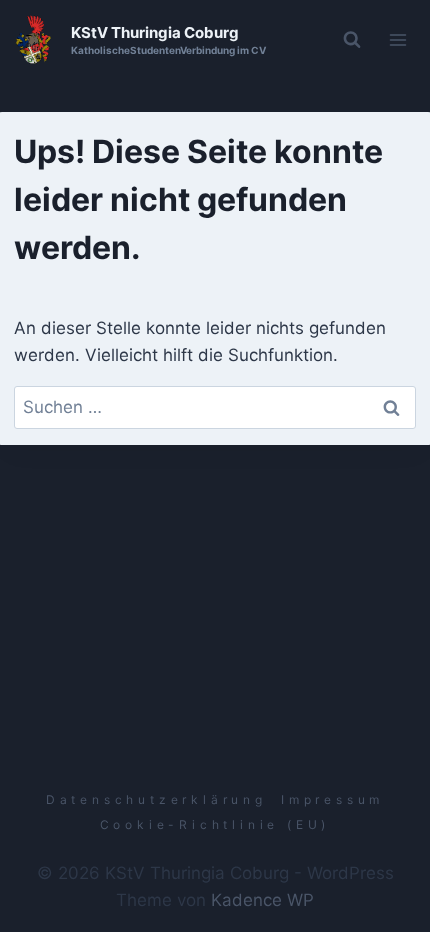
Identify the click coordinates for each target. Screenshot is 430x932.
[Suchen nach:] (215, 407)
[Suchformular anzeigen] (352, 40)
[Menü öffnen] (398, 39)
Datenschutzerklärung (156, 799)
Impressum (332, 799)
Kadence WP (262, 900)
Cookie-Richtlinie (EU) (215, 824)
